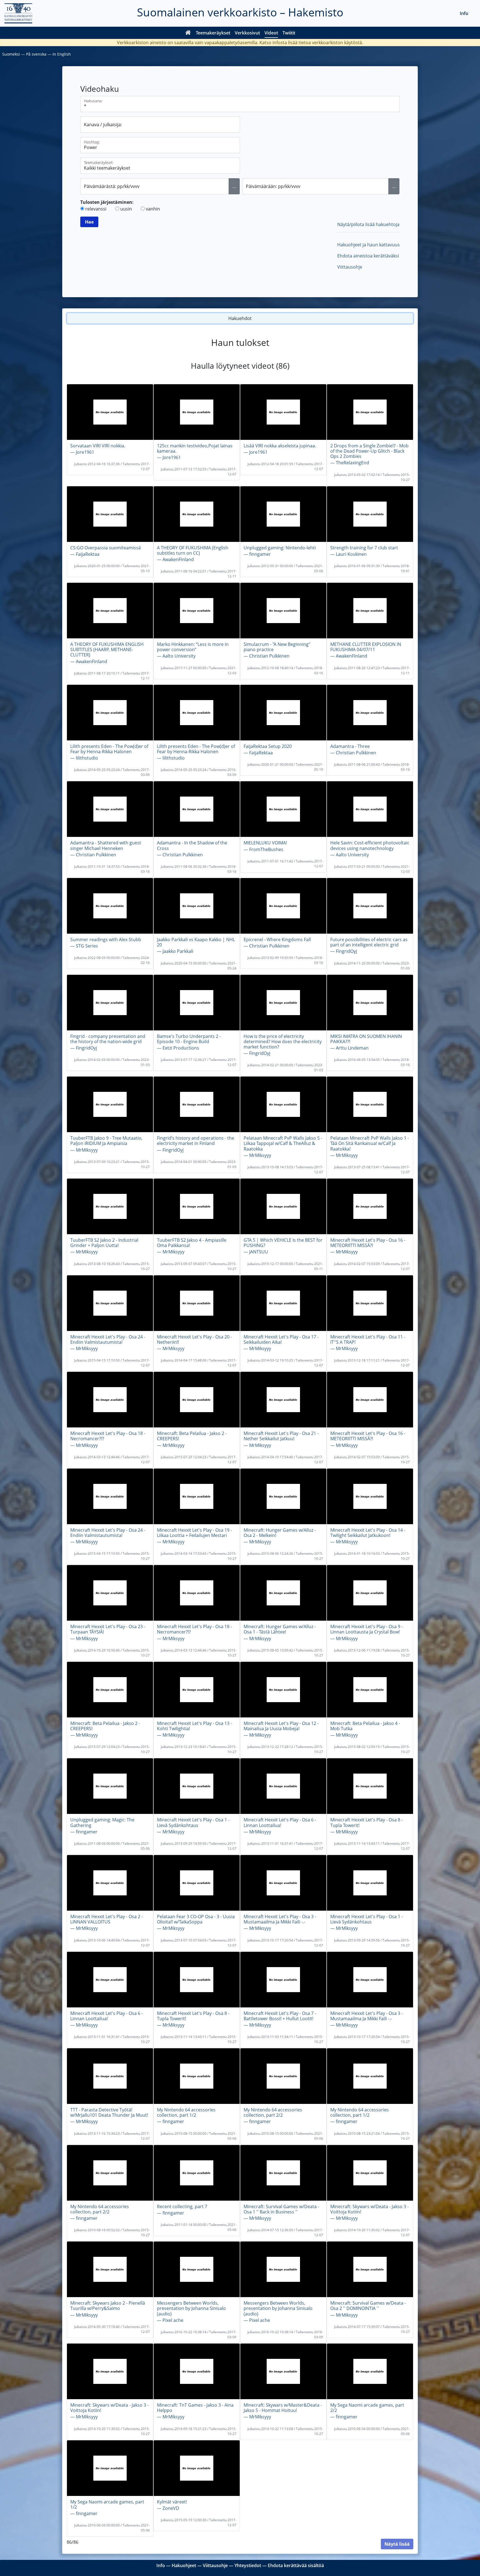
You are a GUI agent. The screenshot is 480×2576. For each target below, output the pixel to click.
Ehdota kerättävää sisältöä (296, 2565)
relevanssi (96, 209)
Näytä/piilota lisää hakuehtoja (368, 224)
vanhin (153, 209)
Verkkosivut (247, 33)
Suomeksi (11, 54)
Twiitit (289, 33)
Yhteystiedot (248, 2565)
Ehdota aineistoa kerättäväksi (368, 256)
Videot (271, 33)
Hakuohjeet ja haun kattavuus (368, 245)
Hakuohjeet (184, 2565)
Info (464, 13)
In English (62, 54)
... (234, 186)
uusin (126, 209)
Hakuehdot (240, 318)
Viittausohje (350, 267)
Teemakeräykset (213, 33)
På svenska (36, 54)
